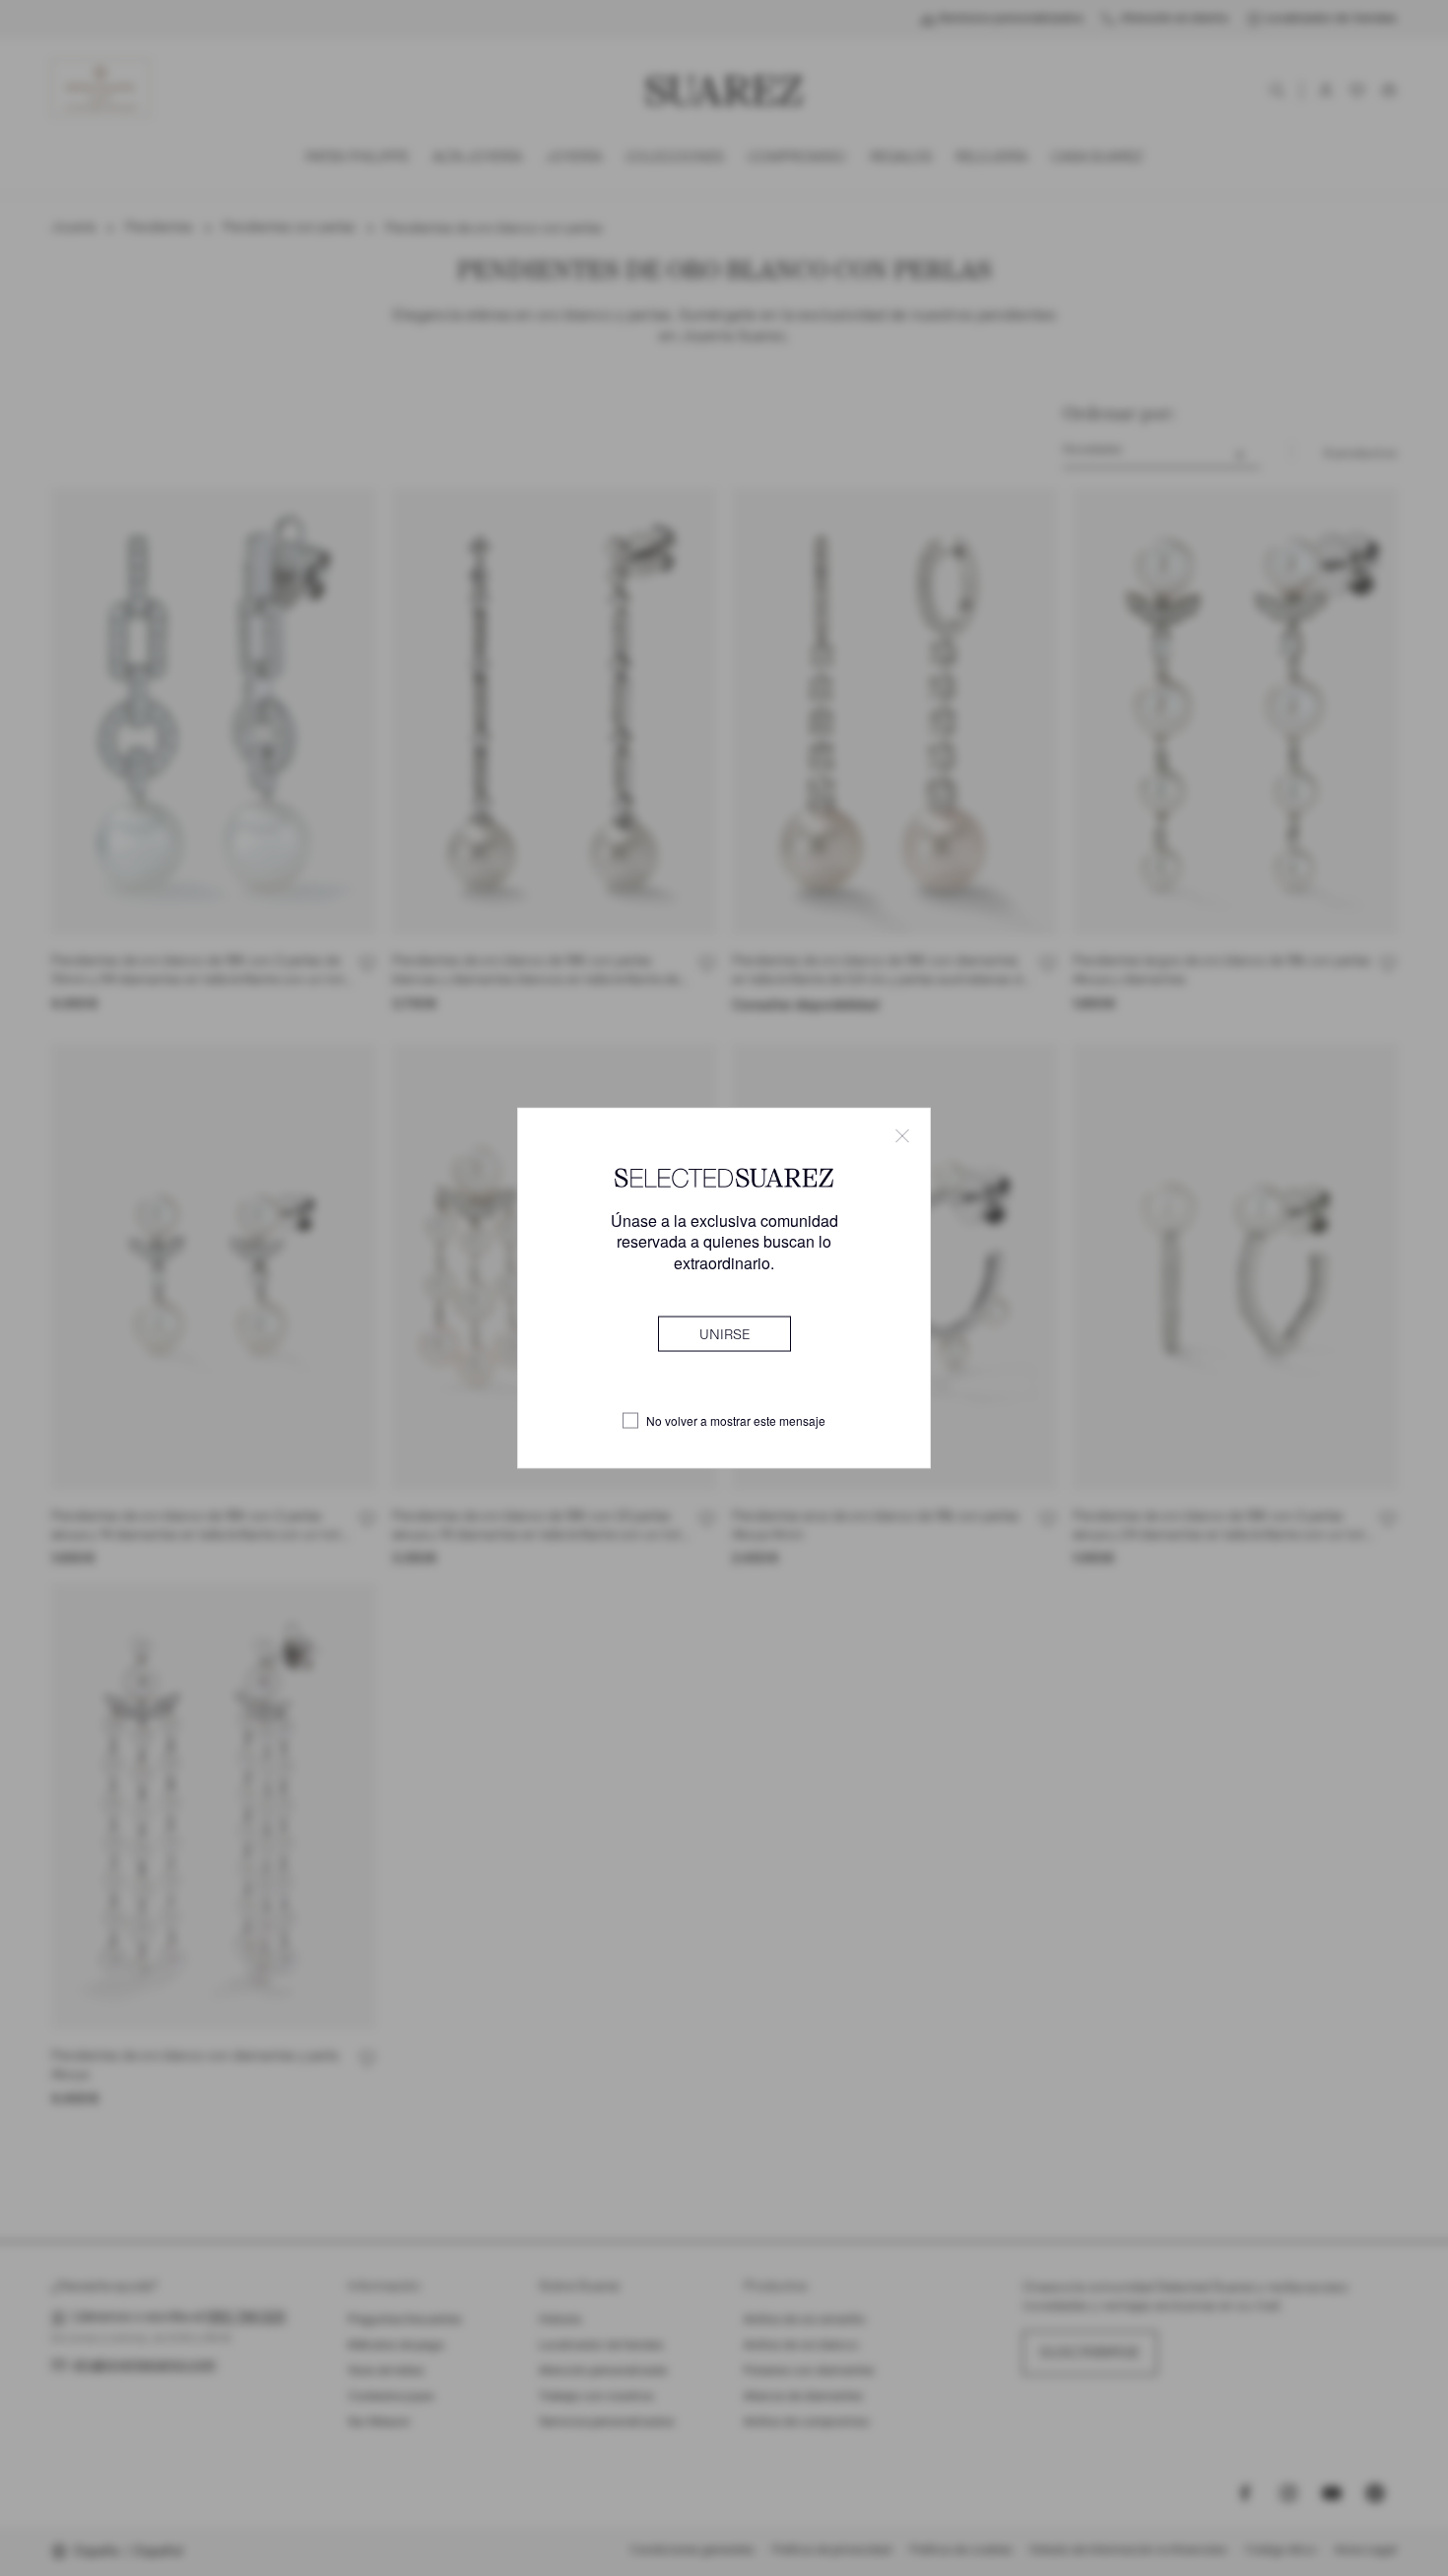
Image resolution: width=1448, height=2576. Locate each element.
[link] (724, 1333)
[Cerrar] (902, 1136)
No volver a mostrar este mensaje (736, 1421)
